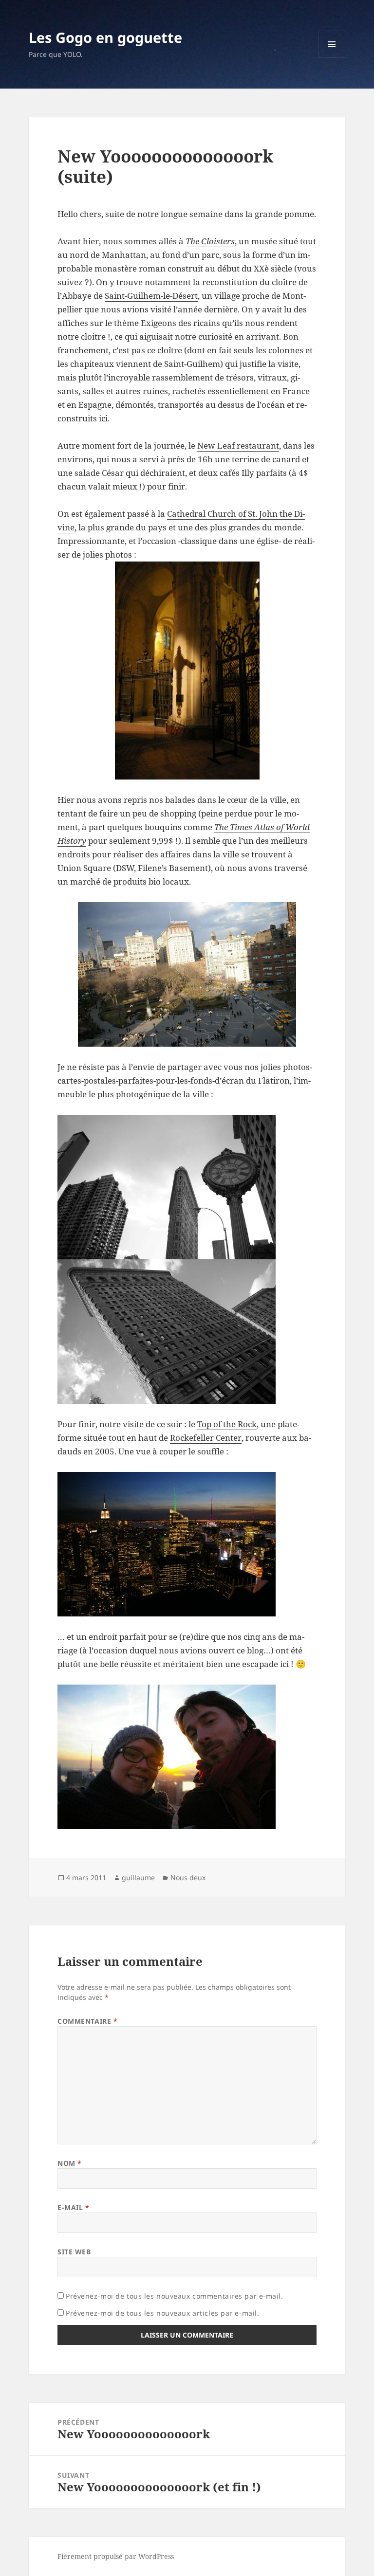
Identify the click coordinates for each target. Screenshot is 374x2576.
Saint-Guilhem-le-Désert (151, 296)
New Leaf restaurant (238, 445)
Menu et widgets (332, 58)
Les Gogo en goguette (105, 37)
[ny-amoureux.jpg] (187, 1757)
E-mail (73, 2207)
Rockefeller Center (206, 1438)
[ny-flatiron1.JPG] (187, 1187)
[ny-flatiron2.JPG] (187, 1332)
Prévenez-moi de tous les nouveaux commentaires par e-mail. (174, 2296)
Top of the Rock (227, 1424)
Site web (74, 2252)
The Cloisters (210, 241)
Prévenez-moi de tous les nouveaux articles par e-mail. (162, 2313)
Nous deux (188, 1878)
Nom (70, 2163)
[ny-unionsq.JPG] (187, 974)
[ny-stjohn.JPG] (187, 671)
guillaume (138, 1878)
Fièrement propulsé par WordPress (116, 2556)
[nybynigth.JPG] (187, 1544)
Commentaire (87, 2021)
